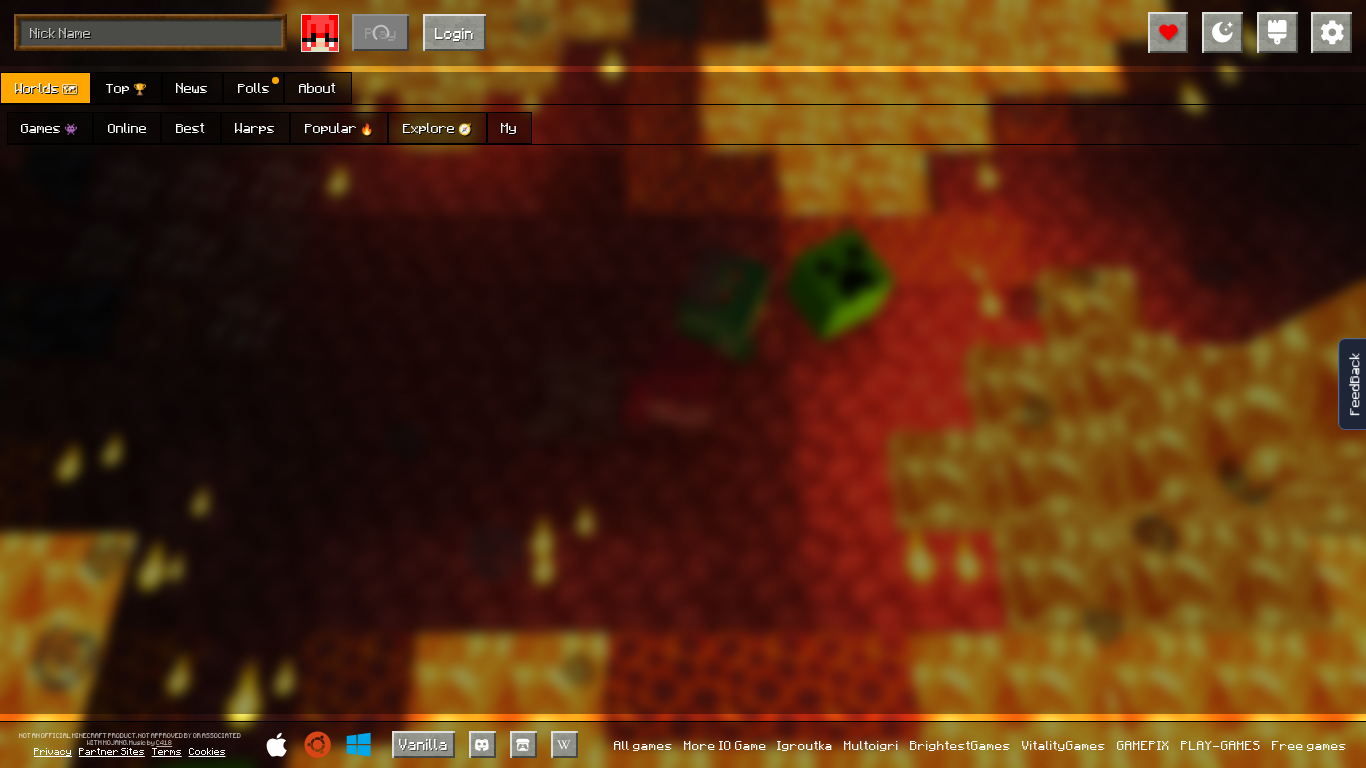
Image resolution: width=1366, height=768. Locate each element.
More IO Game (725, 745)
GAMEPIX (1143, 745)
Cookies (207, 751)
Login (454, 33)
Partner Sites (112, 751)
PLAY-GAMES (1221, 745)
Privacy (53, 751)
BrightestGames (960, 745)
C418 (164, 743)
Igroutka (805, 745)
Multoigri (871, 745)
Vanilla (423, 744)
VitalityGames (1064, 745)
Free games (1309, 745)
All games (643, 745)
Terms (167, 751)
